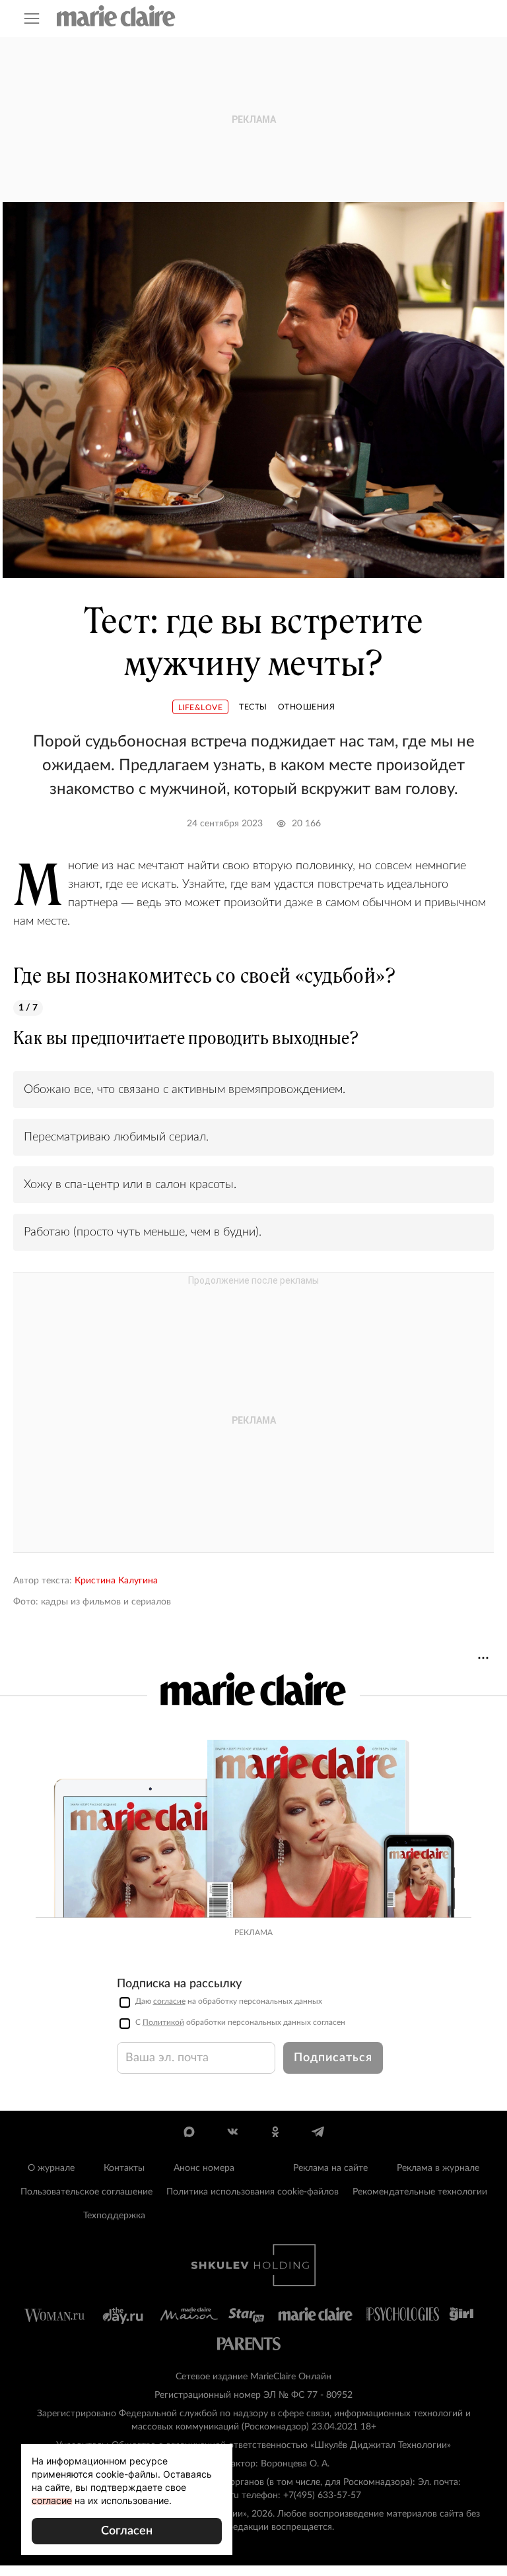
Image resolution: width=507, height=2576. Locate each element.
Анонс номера (204, 2168)
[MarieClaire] (116, 16)
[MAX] (189, 2132)
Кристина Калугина (116, 1581)
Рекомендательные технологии (420, 2192)
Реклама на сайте (330, 2168)
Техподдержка (114, 2216)
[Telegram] (318, 2132)
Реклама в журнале (438, 2168)
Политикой (163, 2022)
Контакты (124, 2168)
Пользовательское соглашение (86, 2192)
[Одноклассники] (275, 2132)
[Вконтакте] (232, 2132)
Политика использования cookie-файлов (253, 2192)
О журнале (51, 2168)
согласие (169, 2001)
